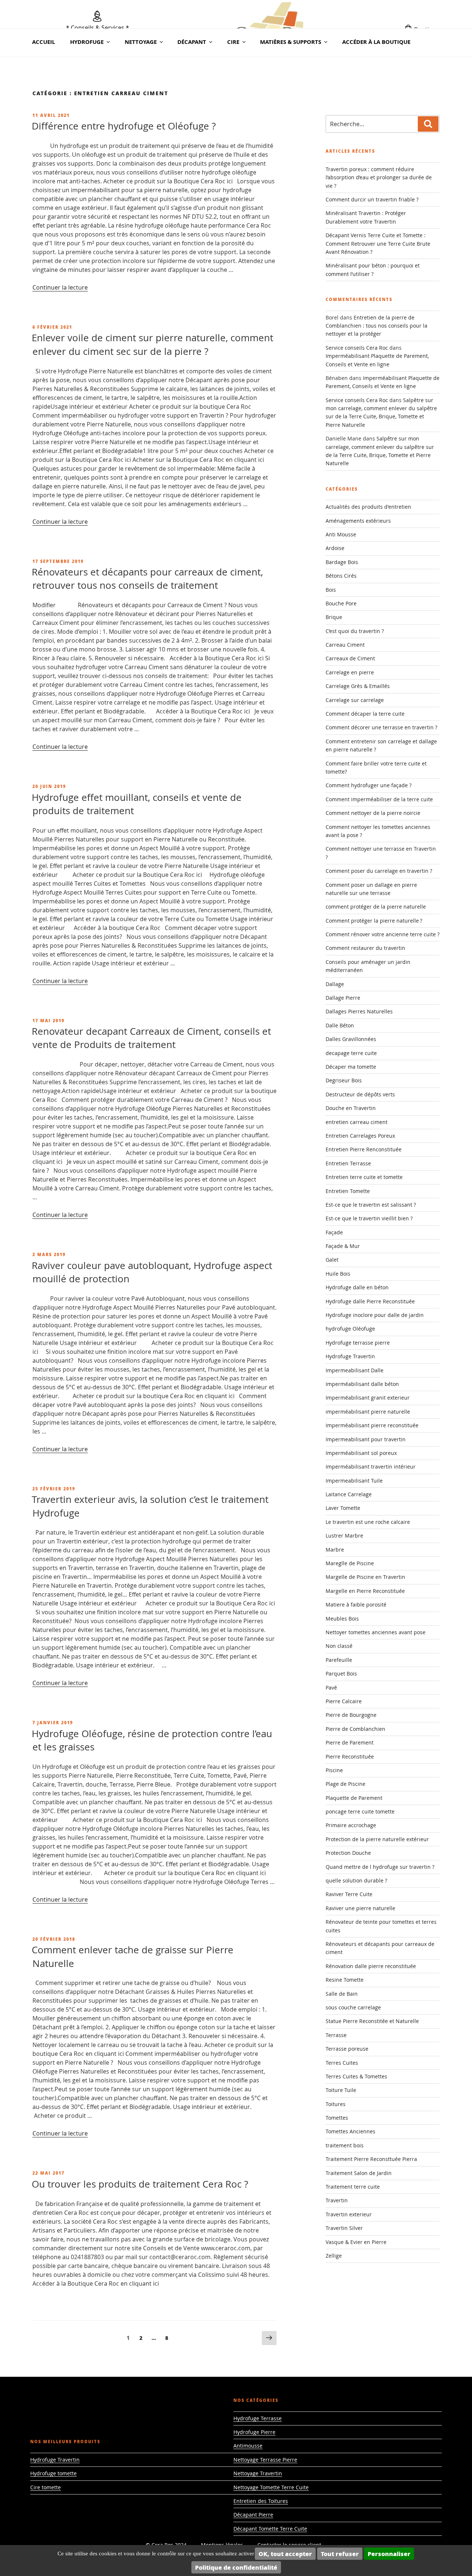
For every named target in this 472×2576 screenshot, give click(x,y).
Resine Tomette (345, 1980)
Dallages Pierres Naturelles (359, 1011)
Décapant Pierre (253, 2515)
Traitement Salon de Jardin (359, 2173)
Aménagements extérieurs (358, 521)
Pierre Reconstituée (350, 1756)
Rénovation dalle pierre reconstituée (371, 1966)
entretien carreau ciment (357, 1122)
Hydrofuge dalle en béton (357, 1287)
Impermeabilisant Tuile (354, 1481)
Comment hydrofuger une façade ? (369, 785)
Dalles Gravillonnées (351, 1039)
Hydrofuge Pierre (254, 2432)
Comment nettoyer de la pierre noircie (373, 813)
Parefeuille (339, 1660)
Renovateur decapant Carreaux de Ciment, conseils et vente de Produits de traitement (151, 1038)
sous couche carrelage (353, 2007)
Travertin (337, 2200)
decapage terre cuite (351, 1053)
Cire (233, 42)
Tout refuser (340, 2554)
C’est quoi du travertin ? (355, 631)
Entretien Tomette (348, 1191)
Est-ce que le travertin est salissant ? (371, 1205)
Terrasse (336, 2035)
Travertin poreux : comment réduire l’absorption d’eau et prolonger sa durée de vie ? (379, 177)
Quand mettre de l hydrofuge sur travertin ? (380, 1867)
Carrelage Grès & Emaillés (358, 686)
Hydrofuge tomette (53, 2473)
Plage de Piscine (346, 1784)
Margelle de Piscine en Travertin (365, 1577)
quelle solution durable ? (356, 1880)
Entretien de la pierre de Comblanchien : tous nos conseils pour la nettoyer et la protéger (376, 326)
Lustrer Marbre (344, 1536)
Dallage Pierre (343, 998)
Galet (332, 1260)
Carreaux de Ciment (350, 658)
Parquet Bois (341, 1673)
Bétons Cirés (341, 576)
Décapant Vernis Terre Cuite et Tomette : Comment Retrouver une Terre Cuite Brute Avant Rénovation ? (378, 243)
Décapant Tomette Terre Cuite (270, 2529)
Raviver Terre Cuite (349, 1894)
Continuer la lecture (60, 287)
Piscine (334, 1770)
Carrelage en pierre (350, 672)
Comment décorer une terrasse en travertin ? (381, 727)
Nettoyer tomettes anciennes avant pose (376, 1632)
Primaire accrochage (351, 1825)
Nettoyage (141, 42)
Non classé (339, 1646)
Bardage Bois (342, 562)
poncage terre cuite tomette (360, 1811)
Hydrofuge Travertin (350, 1356)
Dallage (335, 984)
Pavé (331, 1688)
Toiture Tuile (341, 2090)
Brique (334, 617)
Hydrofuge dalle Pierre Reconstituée (370, 1301)
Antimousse (248, 2446)
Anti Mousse (341, 534)
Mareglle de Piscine (350, 1563)
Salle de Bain (342, 1994)
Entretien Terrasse (348, 1163)
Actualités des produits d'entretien (368, 507)
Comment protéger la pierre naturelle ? (374, 921)
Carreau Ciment (345, 645)
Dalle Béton (340, 1025)
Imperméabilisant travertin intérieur (371, 1467)
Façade (334, 1232)
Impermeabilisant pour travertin (366, 1439)
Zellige (334, 2256)
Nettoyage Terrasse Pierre (265, 2460)
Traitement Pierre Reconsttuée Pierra (371, 2159)
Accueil (44, 42)
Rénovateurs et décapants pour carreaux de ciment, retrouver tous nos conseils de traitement (147, 579)
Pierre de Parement (350, 1742)
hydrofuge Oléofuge (350, 1329)
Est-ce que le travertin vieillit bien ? (369, 1218)
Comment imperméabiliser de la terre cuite (379, 799)
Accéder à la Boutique (376, 42)
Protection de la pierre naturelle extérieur (377, 1839)
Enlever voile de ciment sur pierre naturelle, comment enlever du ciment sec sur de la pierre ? (152, 344)
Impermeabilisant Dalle (355, 1370)
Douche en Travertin (351, 1108)
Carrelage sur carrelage (355, 700)
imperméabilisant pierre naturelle (368, 1412)
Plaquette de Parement (354, 1798)
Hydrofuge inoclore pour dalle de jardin (375, 1315)
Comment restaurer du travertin (365, 948)
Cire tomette (46, 2487)
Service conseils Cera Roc (357, 348)
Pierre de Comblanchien (355, 1729)
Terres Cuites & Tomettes (356, 2076)
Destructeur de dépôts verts (360, 1094)
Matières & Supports (291, 42)
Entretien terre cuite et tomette (364, 1177)
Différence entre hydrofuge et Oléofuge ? (124, 126)
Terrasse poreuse (347, 2049)
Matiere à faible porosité (356, 1605)
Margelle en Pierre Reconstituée (365, 1591)
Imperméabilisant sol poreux (361, 1453)
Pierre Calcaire (344, 1701)
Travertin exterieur (349, 2214)
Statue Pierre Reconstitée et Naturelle (372, 2021)
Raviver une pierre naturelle (360, 1908)
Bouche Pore (341, 603)
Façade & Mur (343, 1246)
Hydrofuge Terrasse (258, 2418)
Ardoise (335, 548)
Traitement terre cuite (353, 2187)
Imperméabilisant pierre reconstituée (372, 1425)
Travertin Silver (344, 2228)
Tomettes (337, 2118)
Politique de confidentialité (236, 2567)
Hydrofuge (87, 42)
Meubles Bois (342, 1619)
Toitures (336, 2104)
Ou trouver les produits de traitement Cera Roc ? (140, 2184)
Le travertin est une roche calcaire (368, 1522)
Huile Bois (338, 1274)
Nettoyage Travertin (258, 2473)
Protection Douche (348, 1853)
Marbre (335, 1550)
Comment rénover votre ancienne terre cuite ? (383, 934)
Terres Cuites (342, 2063)
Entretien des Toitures (261, 2501)
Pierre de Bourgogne (351, 1715)
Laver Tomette (343, 1508)
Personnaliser (389, 2554)
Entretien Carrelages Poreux (360, 1136)
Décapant (192, 42)
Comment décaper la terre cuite (365, 714)
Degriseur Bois (344, 1080)
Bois (331, 590)
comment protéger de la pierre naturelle (376, 907)
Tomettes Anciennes (350, 2131)
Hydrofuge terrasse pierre (358, 1343)
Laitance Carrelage (349, 1494)
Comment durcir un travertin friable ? (372, 199)
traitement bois (345, 2145)
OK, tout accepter (285, 2554)
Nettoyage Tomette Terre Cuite (271, 2487)
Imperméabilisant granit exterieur (368, 1398)
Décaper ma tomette (351, 1067)
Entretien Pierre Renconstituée (364, 1149)
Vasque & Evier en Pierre (356, 2242)
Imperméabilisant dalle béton (362, 1384)
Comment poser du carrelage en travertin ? (379, 871)
